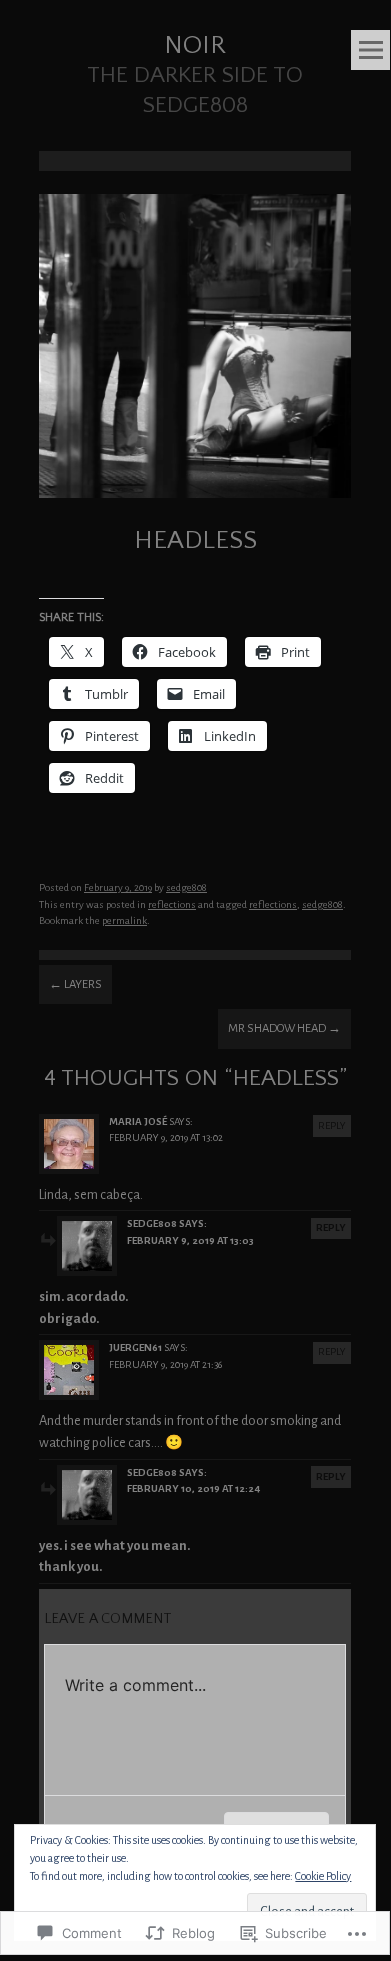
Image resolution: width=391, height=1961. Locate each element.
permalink (124, 920)
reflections (172, 904)
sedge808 (186, 887)
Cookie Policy (323, 1876)
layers (75, 984)
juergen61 (135, 1347)
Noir (195, 45)
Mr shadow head (284, 1028)
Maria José (138, 1121)
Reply (332, 1125)
